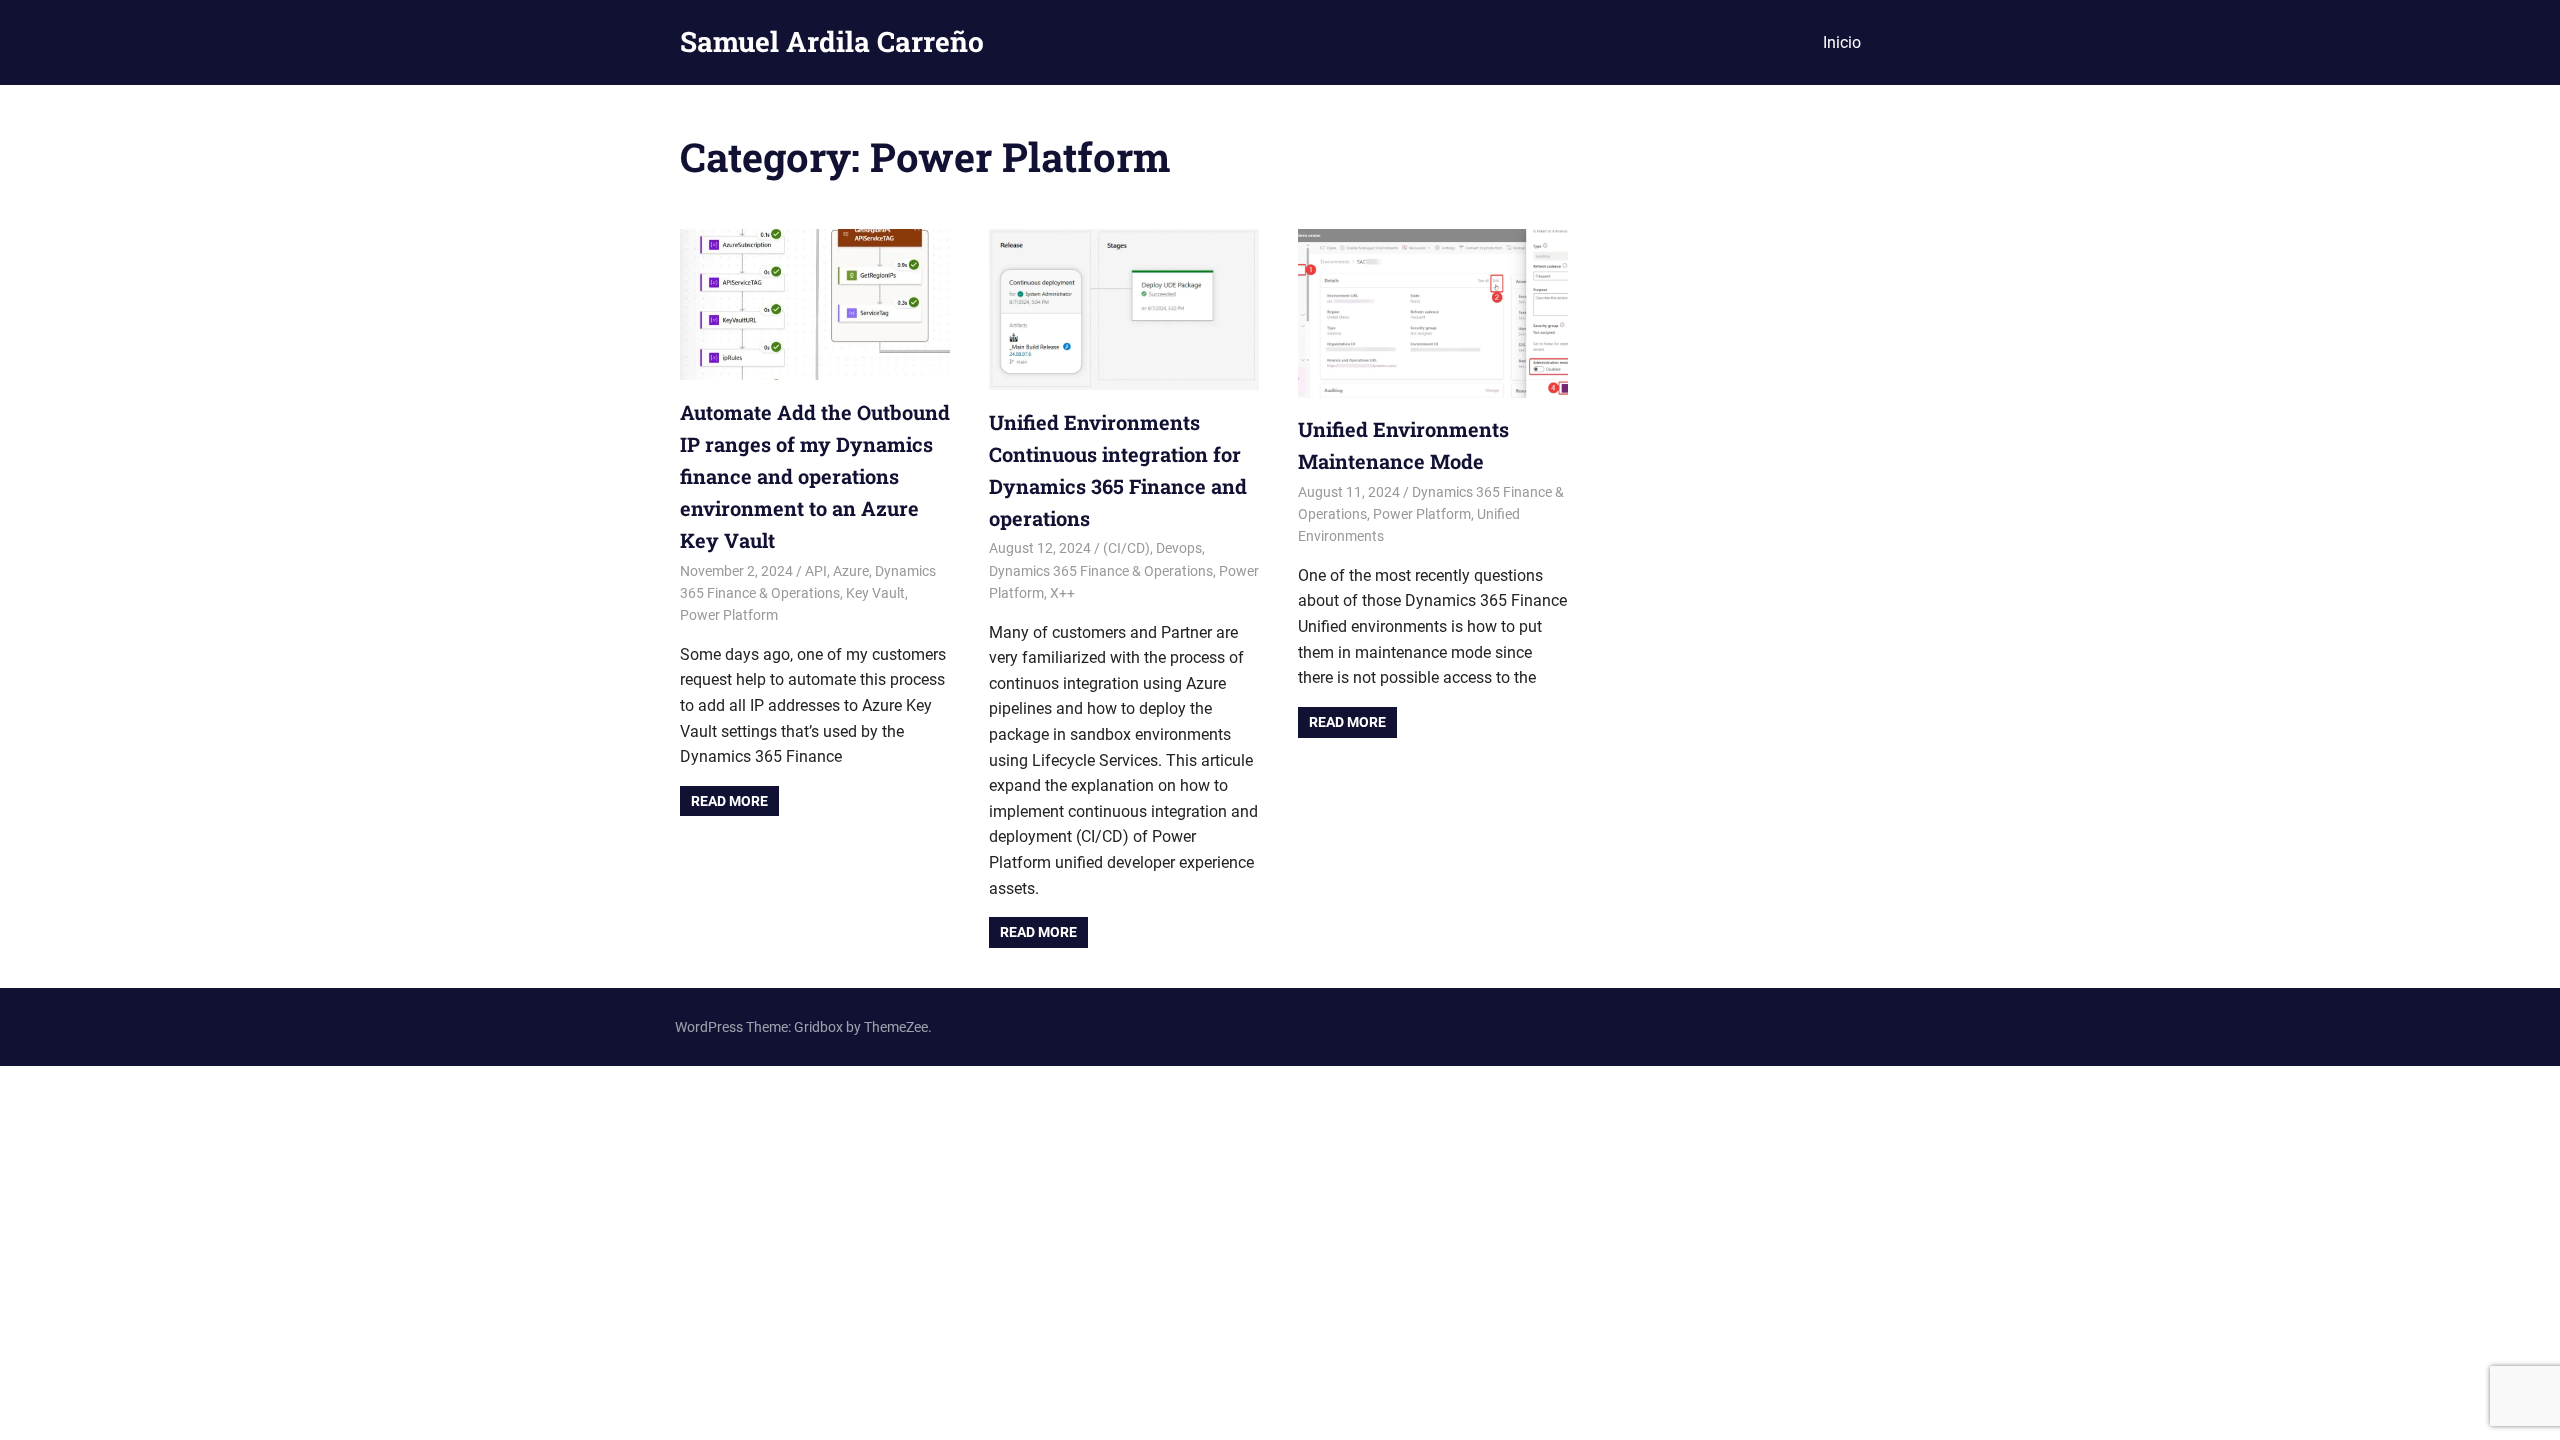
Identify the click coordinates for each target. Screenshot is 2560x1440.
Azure (851, 571)
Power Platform (729, 615)
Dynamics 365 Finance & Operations (1101, 571)
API (816, 571)
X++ (1062, 593)
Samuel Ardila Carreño (832, 41)
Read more (729, 801)
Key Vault (875, 593)
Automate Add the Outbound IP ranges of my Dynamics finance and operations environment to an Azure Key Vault (815, 476)
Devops (1179, 548)
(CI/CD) (1126, 548)
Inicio (1842, 42)
